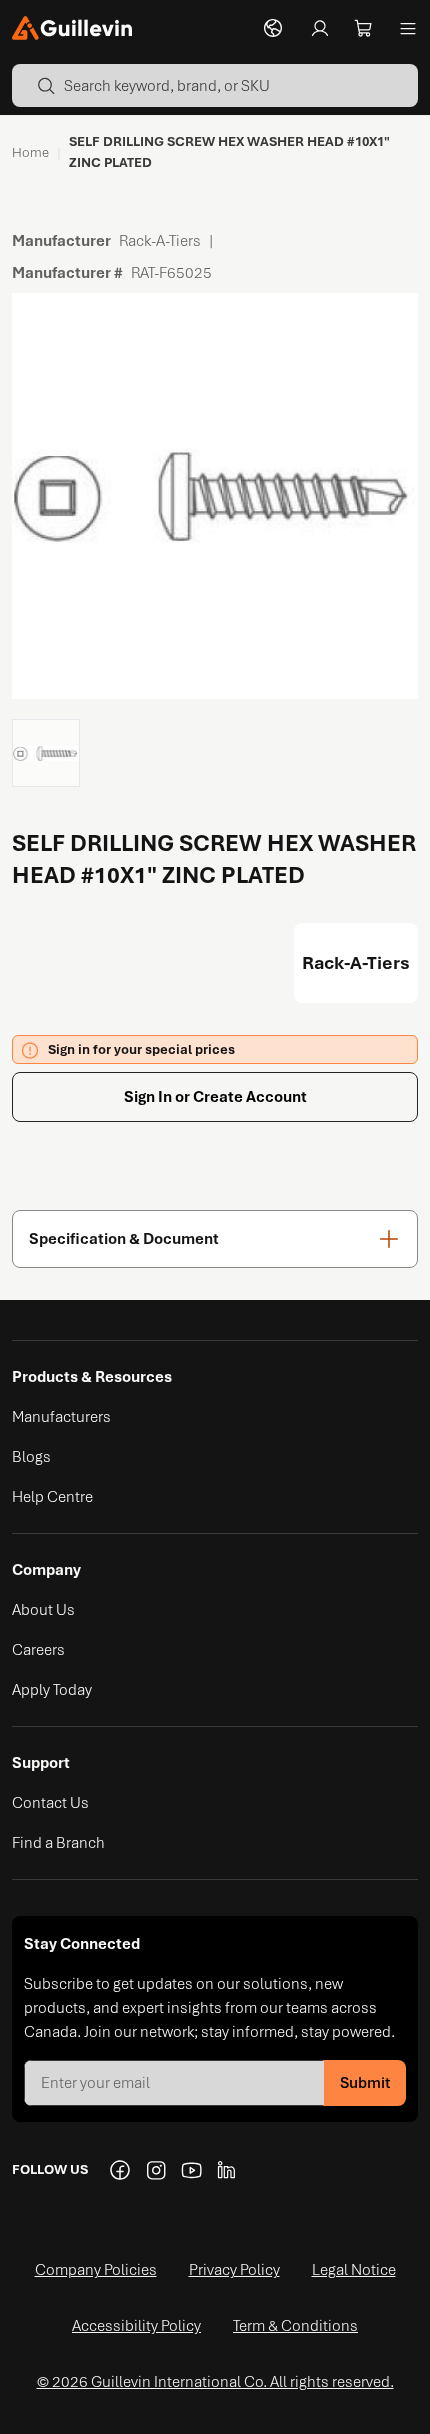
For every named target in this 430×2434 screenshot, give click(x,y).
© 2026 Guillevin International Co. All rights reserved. (215, 2382)
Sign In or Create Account (215, 1097)
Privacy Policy (234, 2270)
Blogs (31, 1457)
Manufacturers (61, 1417)
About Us (43, 1610)
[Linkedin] (228, 2170)
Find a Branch (58, 1843)
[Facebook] (120, 2170)
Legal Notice (354, 2270)
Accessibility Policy (136, 2326)
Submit (365, 2083)
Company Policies (96, 2270)
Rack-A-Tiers (356, 962)
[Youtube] (192, 2170)
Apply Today (52, 1690)
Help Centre (52, 1497)
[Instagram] (156, 2170)
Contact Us (50, 1803)
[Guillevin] (72, 28)
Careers (38, 1650)
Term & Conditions (295, 2326)
